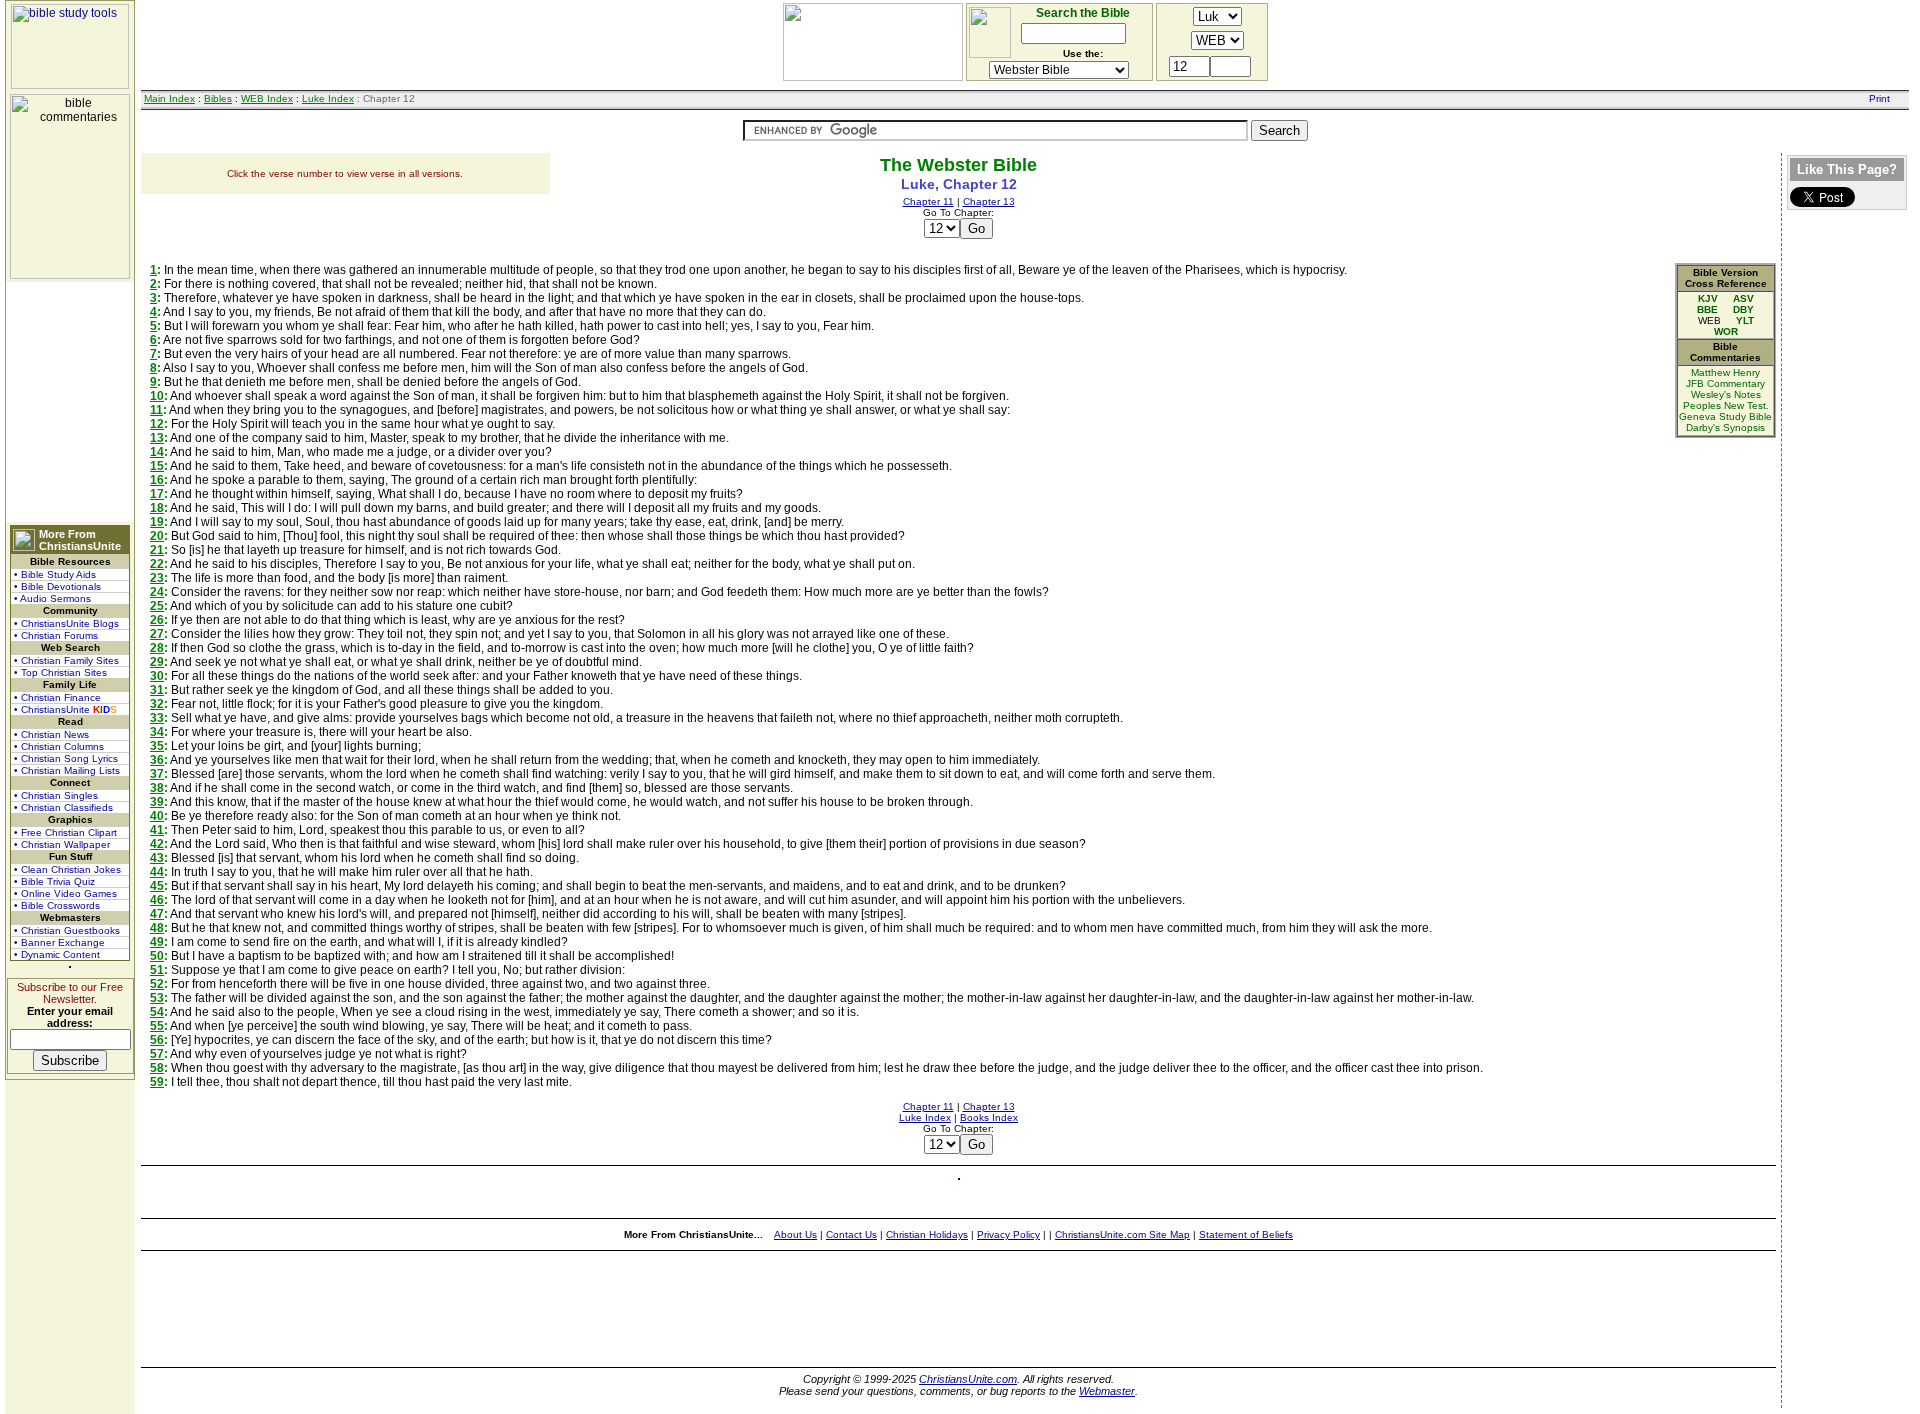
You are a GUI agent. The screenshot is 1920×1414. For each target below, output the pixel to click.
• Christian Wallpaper (62, 844)
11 (156, 410)
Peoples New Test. (1726, 405)
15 (157, 466)
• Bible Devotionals (57, 586)
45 (157, 886)
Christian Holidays (927, 1234)
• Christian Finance (57, 697)
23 (157, 578)
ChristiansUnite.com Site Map (1122, 1234)
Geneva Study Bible (1725, 416)
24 (157, 592)
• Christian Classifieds (63, 807)
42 (157, 844)
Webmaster (1107, 1391)
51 (157, 970)
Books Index (989, 1117)
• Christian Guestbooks (67, 930)
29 (157, 662)
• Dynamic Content (57, 954)
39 (157, 802)
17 (157, 494)
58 (157, 1068)
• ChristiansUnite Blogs (66, 623)
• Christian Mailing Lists (67, 770)
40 (157, 816)
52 (157, 984)
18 (157, 508)
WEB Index (267, 98)
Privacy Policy (1008, 1234)
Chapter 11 (928, 201)
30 (157, 676)
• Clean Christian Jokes (67, 869)
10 (157, 396)
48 (157, 928)
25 (157, 606)
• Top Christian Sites (60, 672)
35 (157, 746)
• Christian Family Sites (66, 660)
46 (157, 900)
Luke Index (328, 98)
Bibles (218, 98)
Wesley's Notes (1726, 394)
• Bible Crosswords (57, 905)
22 (157, 564)
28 (157, 648)
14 (157, 452)
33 (157, 718)
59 (157, 1082)
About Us (795, 1234)
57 (157, 1054)
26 (157, 620)
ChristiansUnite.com (968, 1379)
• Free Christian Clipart (65, 832)
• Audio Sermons (52, 598)
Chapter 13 (989, 201)
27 (157, 634)
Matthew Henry (1725, 372)
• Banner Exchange (59, 942)
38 (157, 788)
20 (157, 536)
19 (157, 522)
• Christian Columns (59, 746)
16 (157, 480)
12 (157, 424)
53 (157, 998)
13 (157, 438)
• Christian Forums (56, 635)
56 (157, 1040)
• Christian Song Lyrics (66, 758)
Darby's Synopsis (1725, 427)
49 (157, 942)
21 (157, 550)
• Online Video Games (65, 893)
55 (157, 1026)
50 (157, 956)
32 (157, 704)
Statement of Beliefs (1246, 1234)
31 (157, 690)
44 (157, 872)
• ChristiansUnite (65, 709)
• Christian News (51, 734)
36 (157, 760)
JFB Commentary (1725, 383)
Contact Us (851, 1234)
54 (157, 1012)
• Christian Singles (56, 795)
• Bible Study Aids (55, 574)
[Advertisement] (70, 402)
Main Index (169, 98)
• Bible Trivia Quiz (54, 881)
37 (157, 774)
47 (157, 914)
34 (157, 732)
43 (157, 858)
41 (157, 830)
